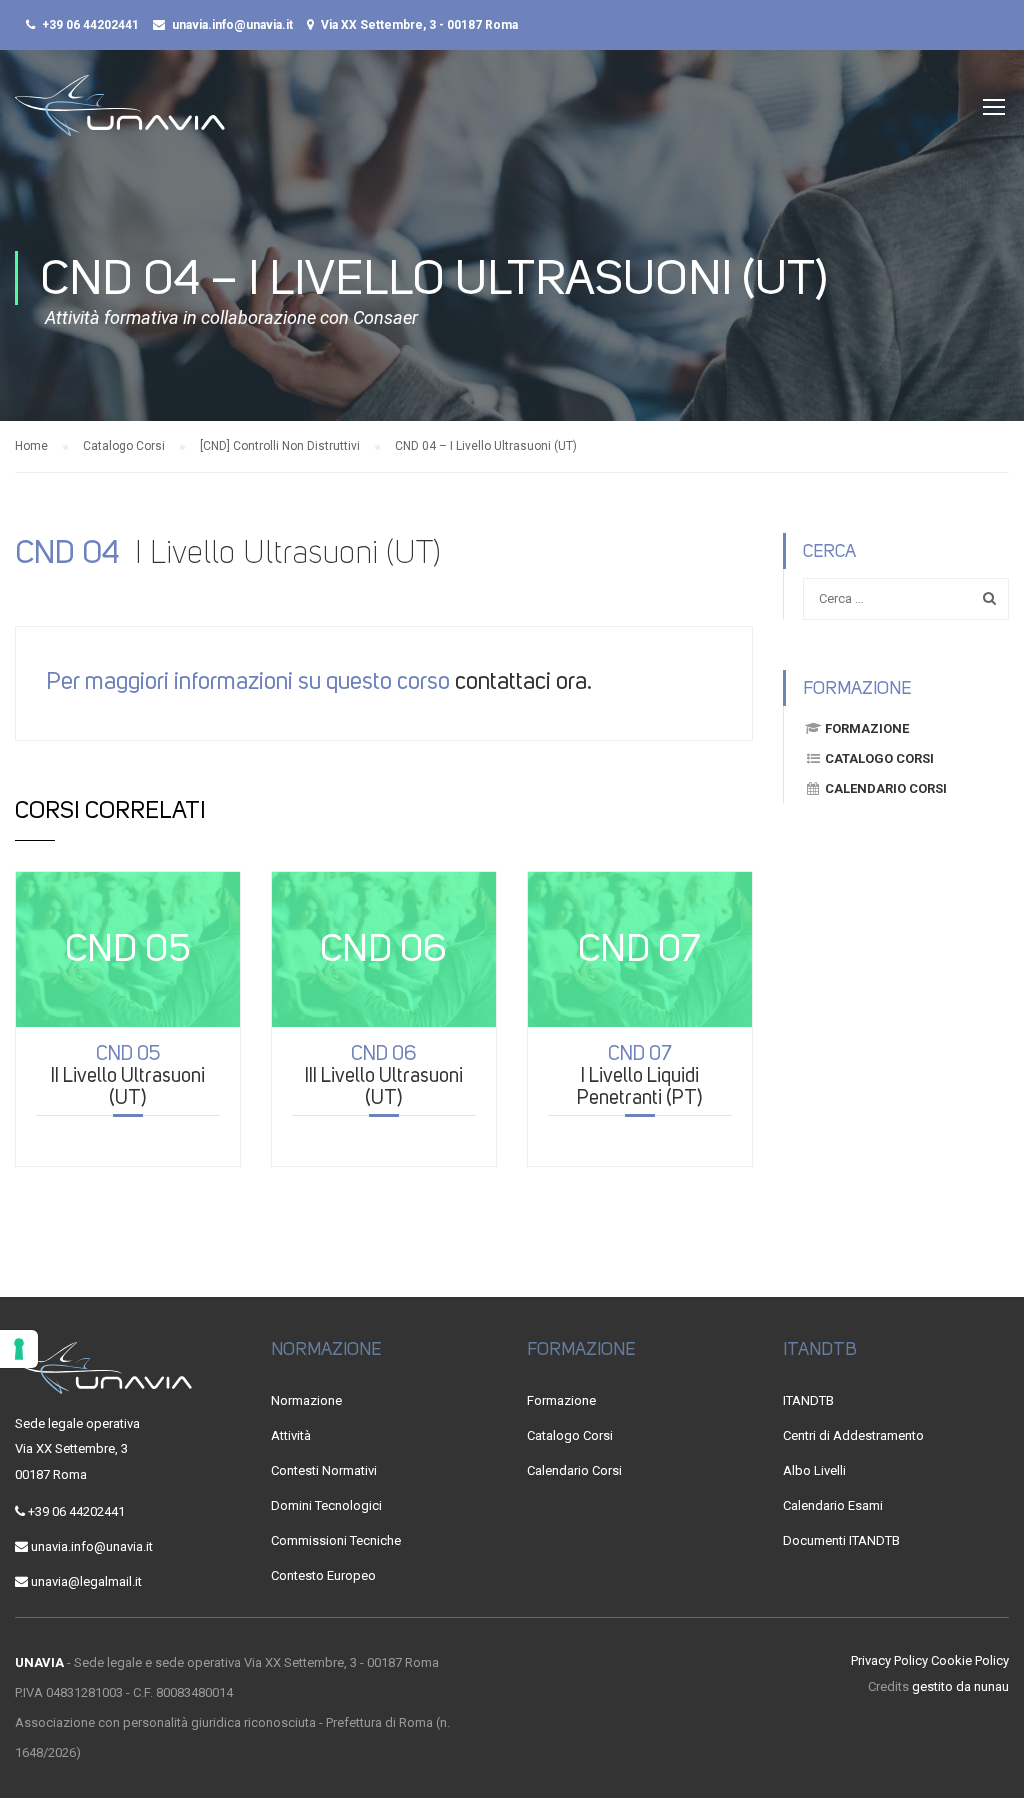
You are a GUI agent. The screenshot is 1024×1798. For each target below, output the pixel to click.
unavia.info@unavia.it (232, 25)
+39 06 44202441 (90, 25)
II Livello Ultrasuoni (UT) (128, 1075)
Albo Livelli (814, 1470)
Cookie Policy (970, 1660)
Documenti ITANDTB (841, 1540)
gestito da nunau (960, 1686)
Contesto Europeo (323, 1575)
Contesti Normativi (324, 1470)
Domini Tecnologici (326, 1505)
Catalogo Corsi (879, 758)
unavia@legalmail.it (86, 1581)
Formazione (867, 728)
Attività (291, 1435)
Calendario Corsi (886, 788)
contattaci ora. (523, 681)
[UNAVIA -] (120, 115)
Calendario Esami (833, 1505)
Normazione (306, 1400)
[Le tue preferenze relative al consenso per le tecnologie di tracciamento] (19, 1349)
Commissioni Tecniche (336, 1540)
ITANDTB (808, 1400)
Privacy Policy (889, 1660)
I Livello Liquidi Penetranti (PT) (639, 1075)
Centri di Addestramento (853, 1435)
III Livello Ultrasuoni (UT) (384, 1075)
